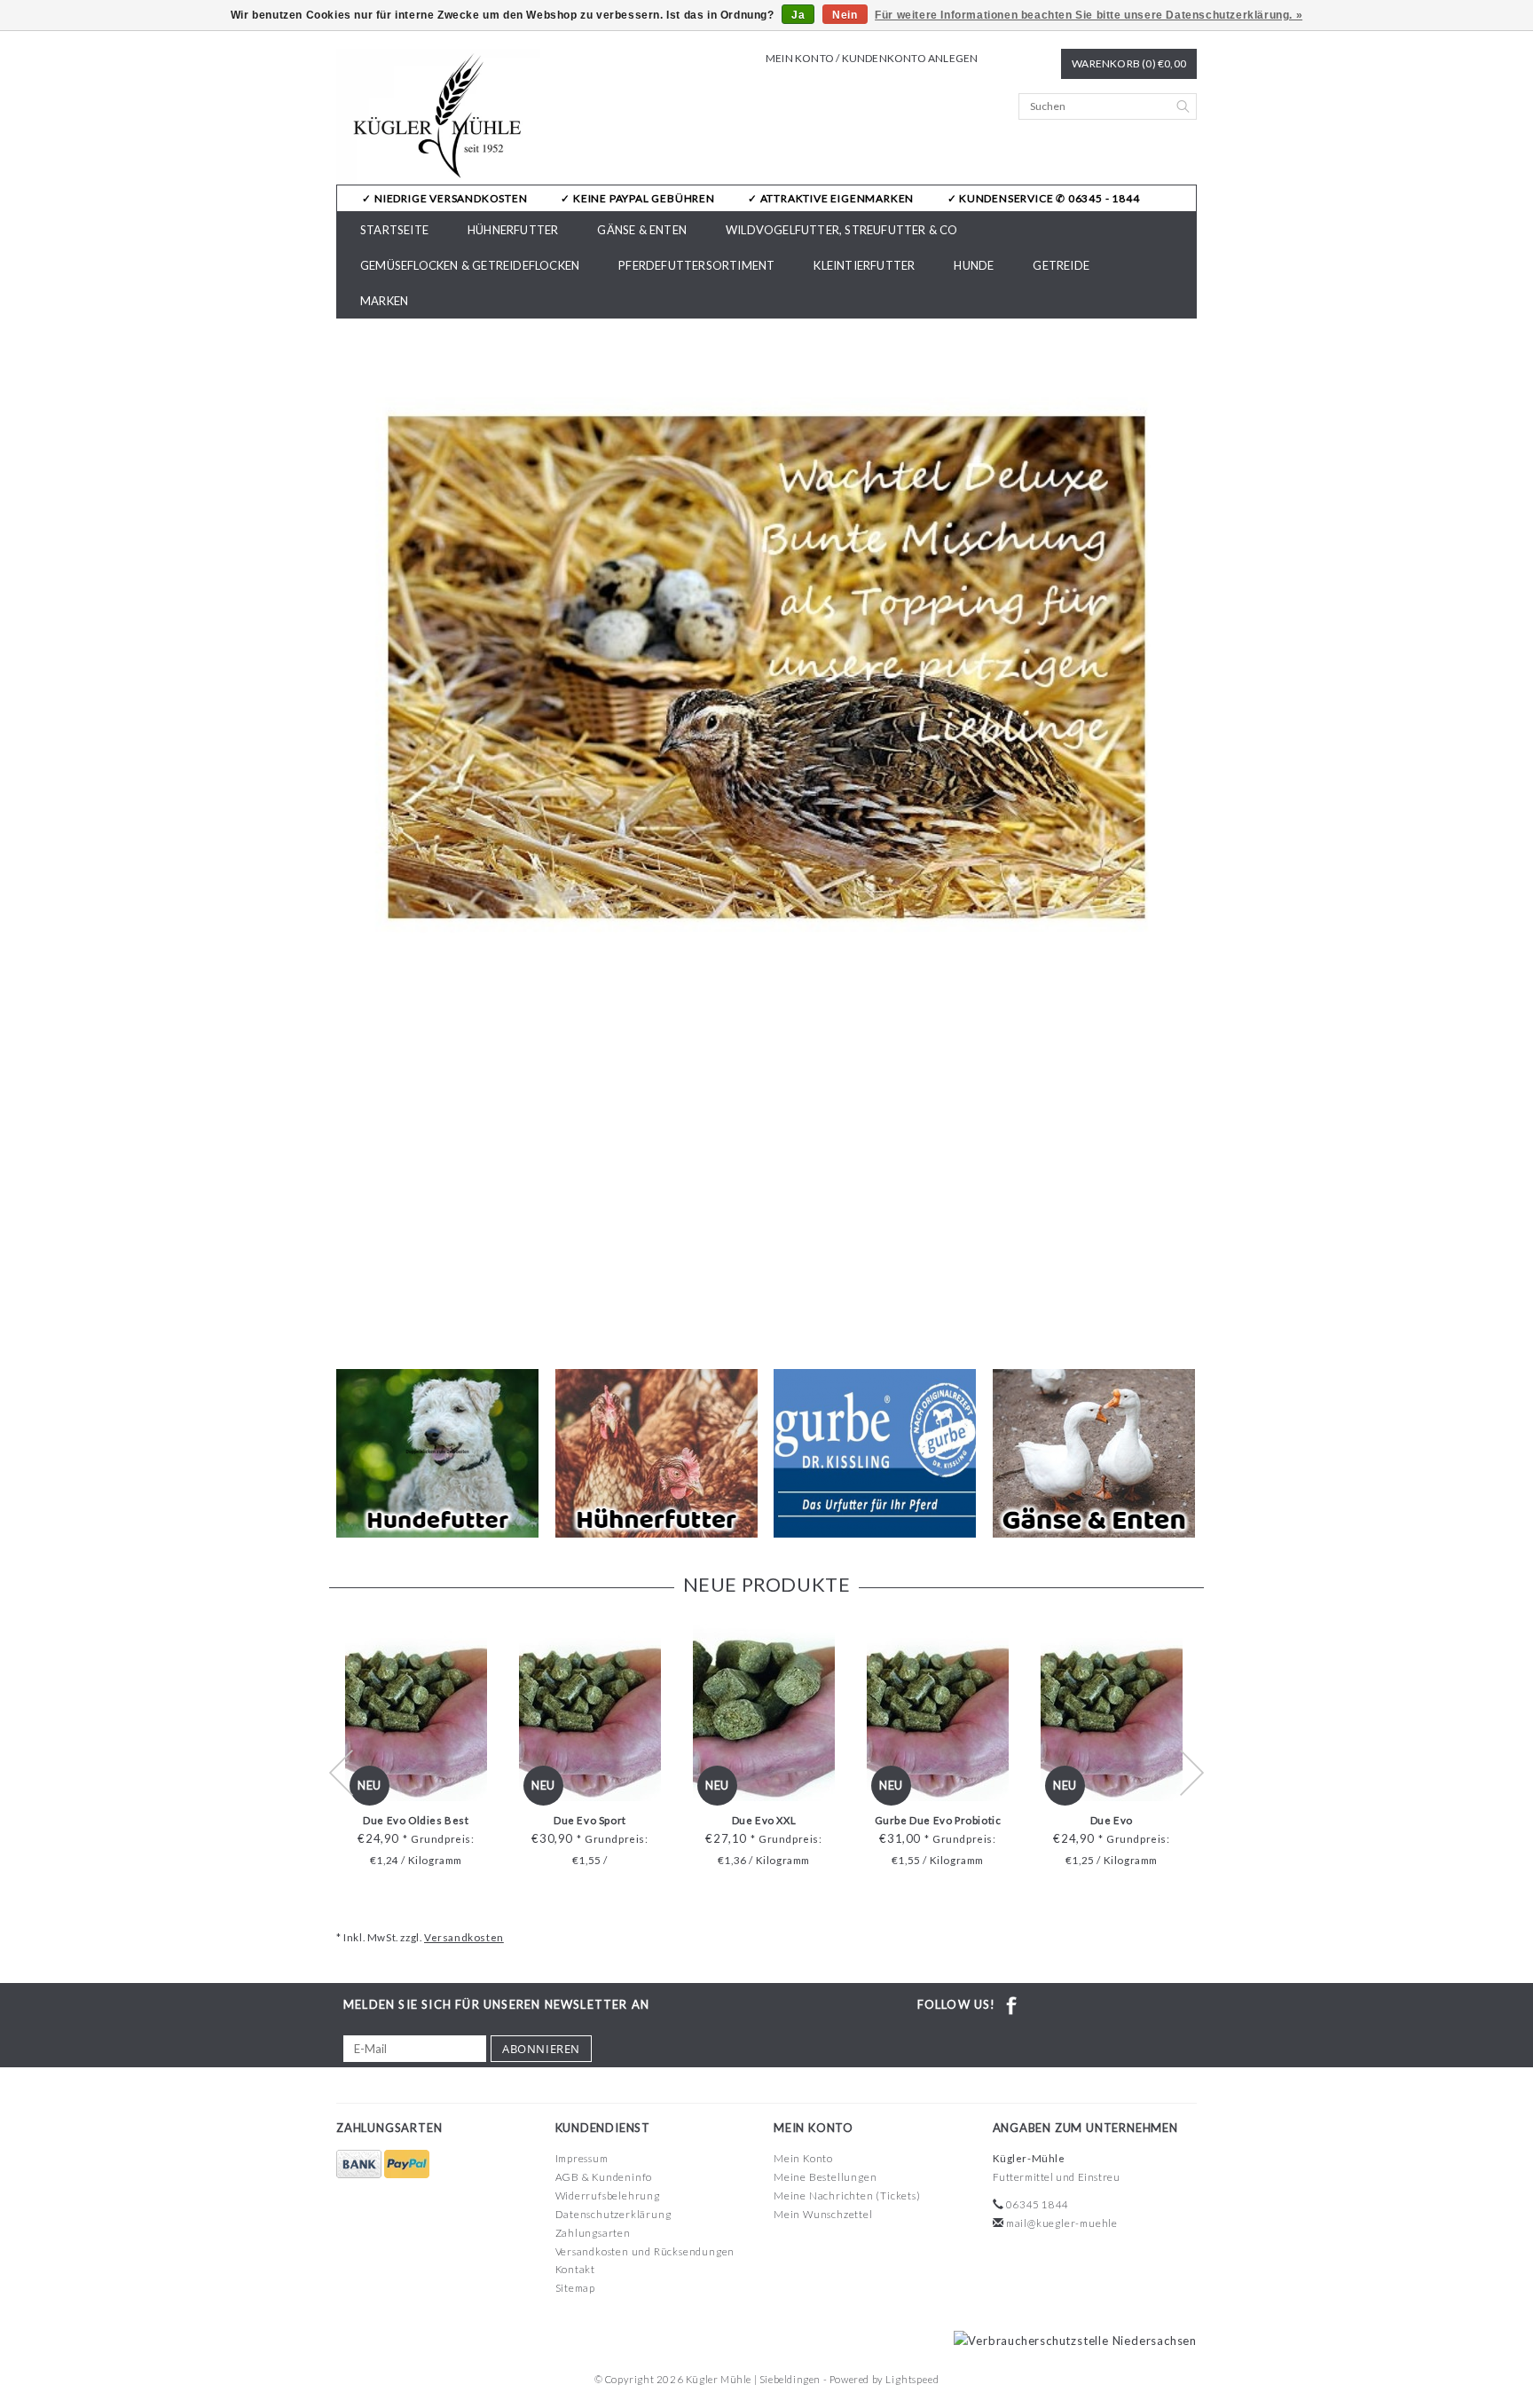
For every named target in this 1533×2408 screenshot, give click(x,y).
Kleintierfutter (864, 265)
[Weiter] (1183, 837)
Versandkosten (464, 1937)
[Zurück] (350, 837)
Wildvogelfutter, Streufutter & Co (842, 230)
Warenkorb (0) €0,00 (1129, 63)
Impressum (582, 2158)
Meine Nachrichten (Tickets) (847, 2196)
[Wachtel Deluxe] (766, 667)
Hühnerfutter (513, 230)
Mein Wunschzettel (823, 2214)
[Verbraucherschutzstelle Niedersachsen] (1071, 2340)
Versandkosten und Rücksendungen (645, 2251)
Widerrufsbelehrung (608, 2196)
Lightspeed (912, 2379)
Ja (798, 15)
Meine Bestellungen (825, 2177)
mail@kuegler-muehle (1062, 2223)
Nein (845, 15)
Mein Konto (803, 2158)
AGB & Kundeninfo (604, 2177)
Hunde (974, 265)
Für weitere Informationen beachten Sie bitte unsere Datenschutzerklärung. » (1089, 15)
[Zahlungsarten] (360, 2164)
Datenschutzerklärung (613, 2214)
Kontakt (576, 2269)
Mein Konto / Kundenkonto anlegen (872, 58)
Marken (384, 301)
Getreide (1061, 265)
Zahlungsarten (593, 2233)
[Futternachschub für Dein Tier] (439, 117)
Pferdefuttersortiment (696, 265)
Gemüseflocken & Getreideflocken (470, 265)
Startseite (394, 230)
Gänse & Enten (642, 230)
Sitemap (576, 2288)
